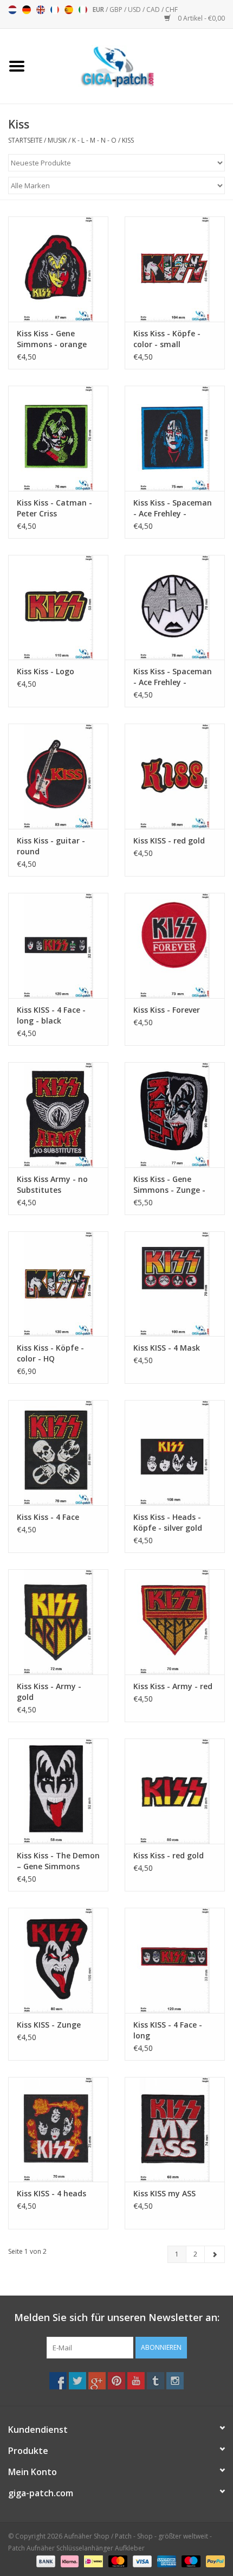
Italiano (83, 10)
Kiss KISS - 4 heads (51, 2193)
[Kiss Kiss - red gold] (175, 1791)
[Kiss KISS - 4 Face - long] (175, 1960)
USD (135, 9)
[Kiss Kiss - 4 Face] (58, 1453)
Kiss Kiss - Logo (46, 671)
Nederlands (12, 10)
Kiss (128, 140)
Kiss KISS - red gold (169, 840)
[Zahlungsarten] (45, 2561)
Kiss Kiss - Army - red (173, 1686)
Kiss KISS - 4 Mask (167, 1348)
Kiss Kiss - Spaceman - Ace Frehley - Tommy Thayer (173, 677)
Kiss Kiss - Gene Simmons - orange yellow (52, 339)
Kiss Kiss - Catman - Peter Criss (54, 508)
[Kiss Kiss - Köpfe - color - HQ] (58, 1284)
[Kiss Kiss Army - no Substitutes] (58, 1115)
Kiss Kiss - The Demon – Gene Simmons (58, 1861)
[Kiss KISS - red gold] (175, 776)
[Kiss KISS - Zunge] (58, 1960)
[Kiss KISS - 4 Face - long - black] (58, 945)
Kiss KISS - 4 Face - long (168, 2030)
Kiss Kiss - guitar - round (51, 846)
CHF (171, 9)
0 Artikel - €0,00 (200, 18)
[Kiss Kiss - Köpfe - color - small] (175, 269)
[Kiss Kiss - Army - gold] (58, 1622)
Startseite (25, 140)
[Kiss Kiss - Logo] (58, 608)
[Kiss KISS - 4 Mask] (175, 1284)
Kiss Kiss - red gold (169, 1855)
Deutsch (27, 10)
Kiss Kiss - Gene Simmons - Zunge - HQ (169, 1185)
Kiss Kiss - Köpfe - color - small (167, 339)
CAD (154, 9)
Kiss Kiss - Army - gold (49, 1692)
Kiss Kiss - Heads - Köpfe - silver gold (168, 1522)
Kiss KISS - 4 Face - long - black (51, 1015)
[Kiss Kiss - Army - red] (175, 1622)
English (41, 10)
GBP (117, 9)
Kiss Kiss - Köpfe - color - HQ (50, 1353)
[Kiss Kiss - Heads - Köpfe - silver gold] (175, 1453)
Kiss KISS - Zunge (49, 2025)
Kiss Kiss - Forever (167, 1010)
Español (69, 10)
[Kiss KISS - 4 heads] (58, 2130)
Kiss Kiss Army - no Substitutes (52, 1184)
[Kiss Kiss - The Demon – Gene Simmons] (58, 1791)
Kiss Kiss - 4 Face (48, 1517)
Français (55, 10)
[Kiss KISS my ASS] (175, 2130)
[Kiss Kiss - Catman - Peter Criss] (58, 438)
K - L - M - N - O (94, 140)
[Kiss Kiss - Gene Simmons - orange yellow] (58, 269)
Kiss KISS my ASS (164, 2193)
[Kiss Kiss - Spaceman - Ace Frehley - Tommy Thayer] (175, 608)
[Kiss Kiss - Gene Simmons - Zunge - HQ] (175, 1115)
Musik (57, 140)
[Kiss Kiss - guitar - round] (58, 776)
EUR (99, 9)
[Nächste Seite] (215, 2254)
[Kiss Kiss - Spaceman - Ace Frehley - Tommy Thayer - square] (175, 438)
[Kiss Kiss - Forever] (175, 945)
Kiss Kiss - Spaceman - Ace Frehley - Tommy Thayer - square (173, 508)
